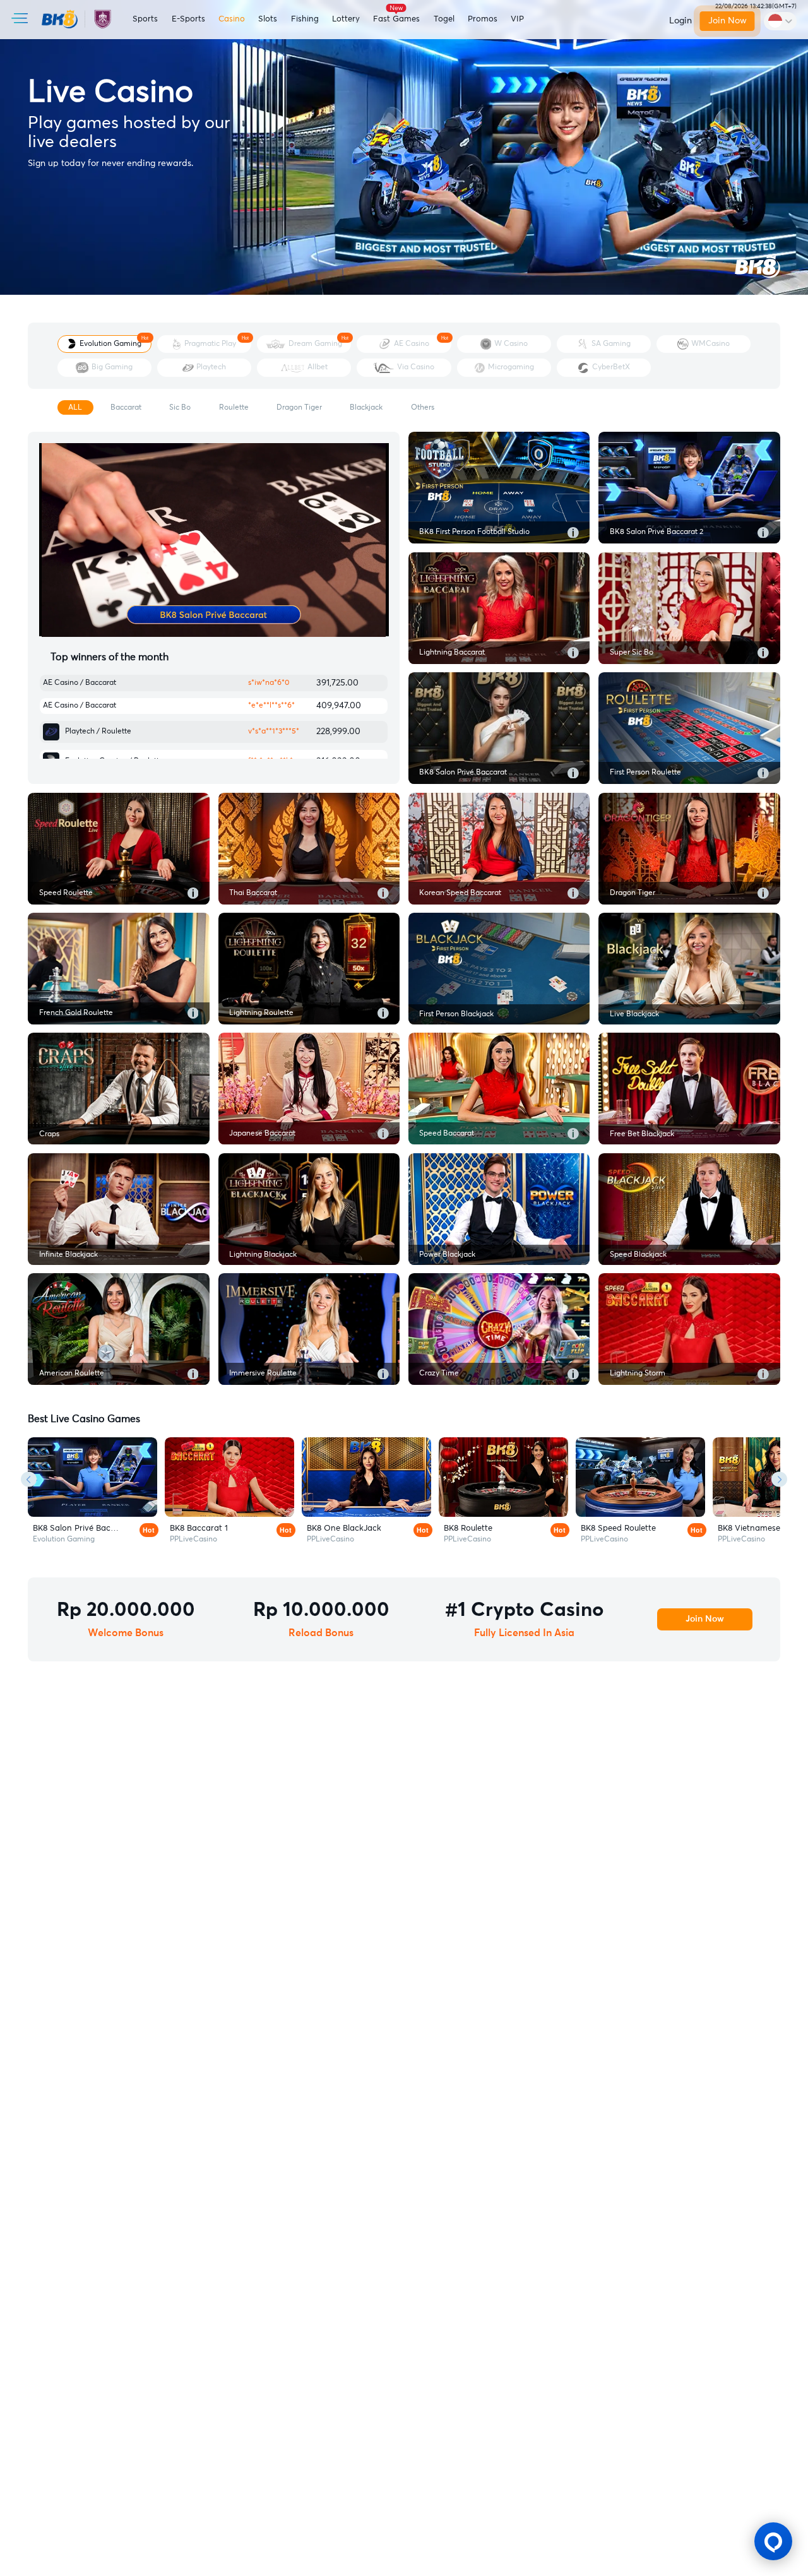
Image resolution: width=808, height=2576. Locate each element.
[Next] (779, 1479)
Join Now (728, 21)
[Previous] (29, 1479)
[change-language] (780, 21)
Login (680, 21)
